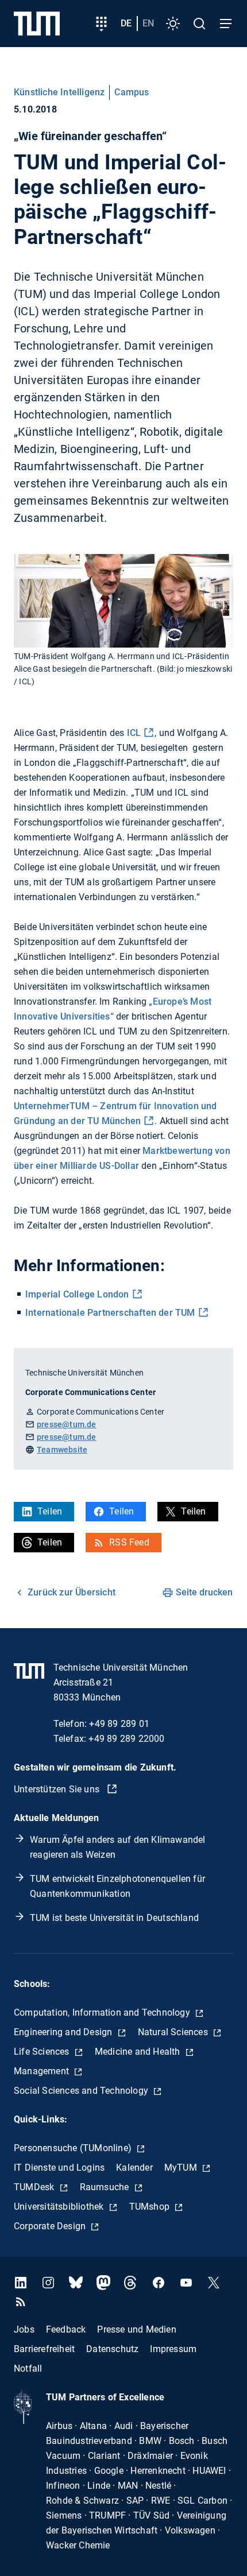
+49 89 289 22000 (126, 1739)
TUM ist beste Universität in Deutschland (114, 1918)
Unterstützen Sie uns (58, 1789)
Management (43, 2071)
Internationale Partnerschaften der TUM (110, 1313)
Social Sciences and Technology (82, 2091)
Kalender (134, 2168)
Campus (132, 92)
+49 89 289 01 (119, 1724)
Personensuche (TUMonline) (74, 2148)
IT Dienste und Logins (59, 2168)
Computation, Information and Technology (103, 2013)
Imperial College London (77, 1294)
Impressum (173, 2349)
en (148, 23)
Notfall (28, 2368)
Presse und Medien (136, 2329)
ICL (134, 733)
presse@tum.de (67, 1424)
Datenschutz (112, 2349)
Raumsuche (106, 2187)
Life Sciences (43, 2052)
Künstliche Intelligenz (59, 92)
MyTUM (182, 2168)
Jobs (24, 2329)
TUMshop (151, 2207)
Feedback (66, 2329)
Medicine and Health (139, 2052)
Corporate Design (51, 2226)
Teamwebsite (62, 1450)
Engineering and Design (64, 2032)
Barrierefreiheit (44, 2349)
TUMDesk (35, 2187)
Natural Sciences (174, 2032)
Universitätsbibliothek (60, 2207)
